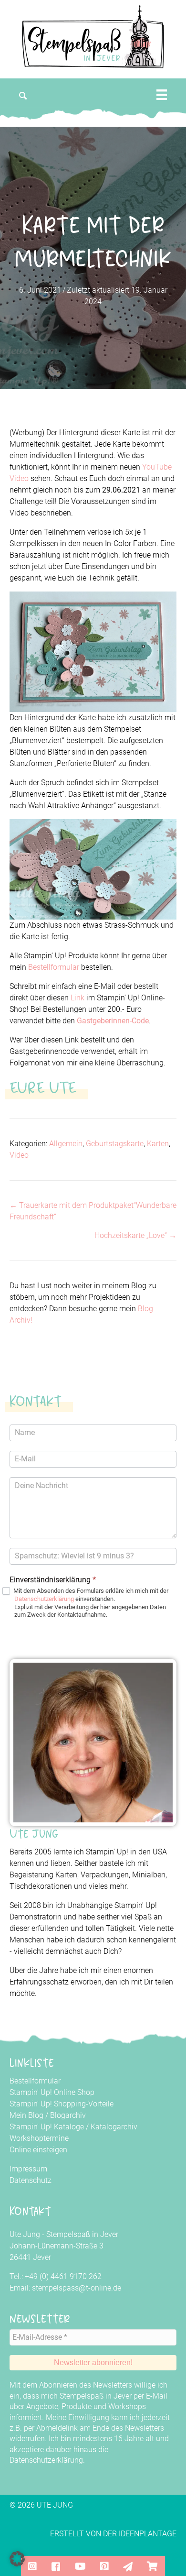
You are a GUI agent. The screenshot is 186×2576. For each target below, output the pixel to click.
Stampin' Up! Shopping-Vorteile (62, 2104)
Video (19, 1155)
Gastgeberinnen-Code (113, 1021)
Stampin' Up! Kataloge (47, 2127)
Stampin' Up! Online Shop (52, 2092)
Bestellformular (54, 967)
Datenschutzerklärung (44, 1599)
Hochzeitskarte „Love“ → (135, 1235)
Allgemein (66, 1144)
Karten (158, 1144)
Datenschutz (31, 2180)
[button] (23, 96)
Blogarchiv (68, 2115)
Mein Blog (26, 2115)
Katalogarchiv (114, 2127)
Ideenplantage (148, 2534)
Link (77, 998)
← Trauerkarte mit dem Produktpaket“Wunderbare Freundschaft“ (93, 1211)
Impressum (28, 2169)
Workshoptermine (39, 2138)
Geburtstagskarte (115, 1144)
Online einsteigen (38, 2150)
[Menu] (162, 95)
